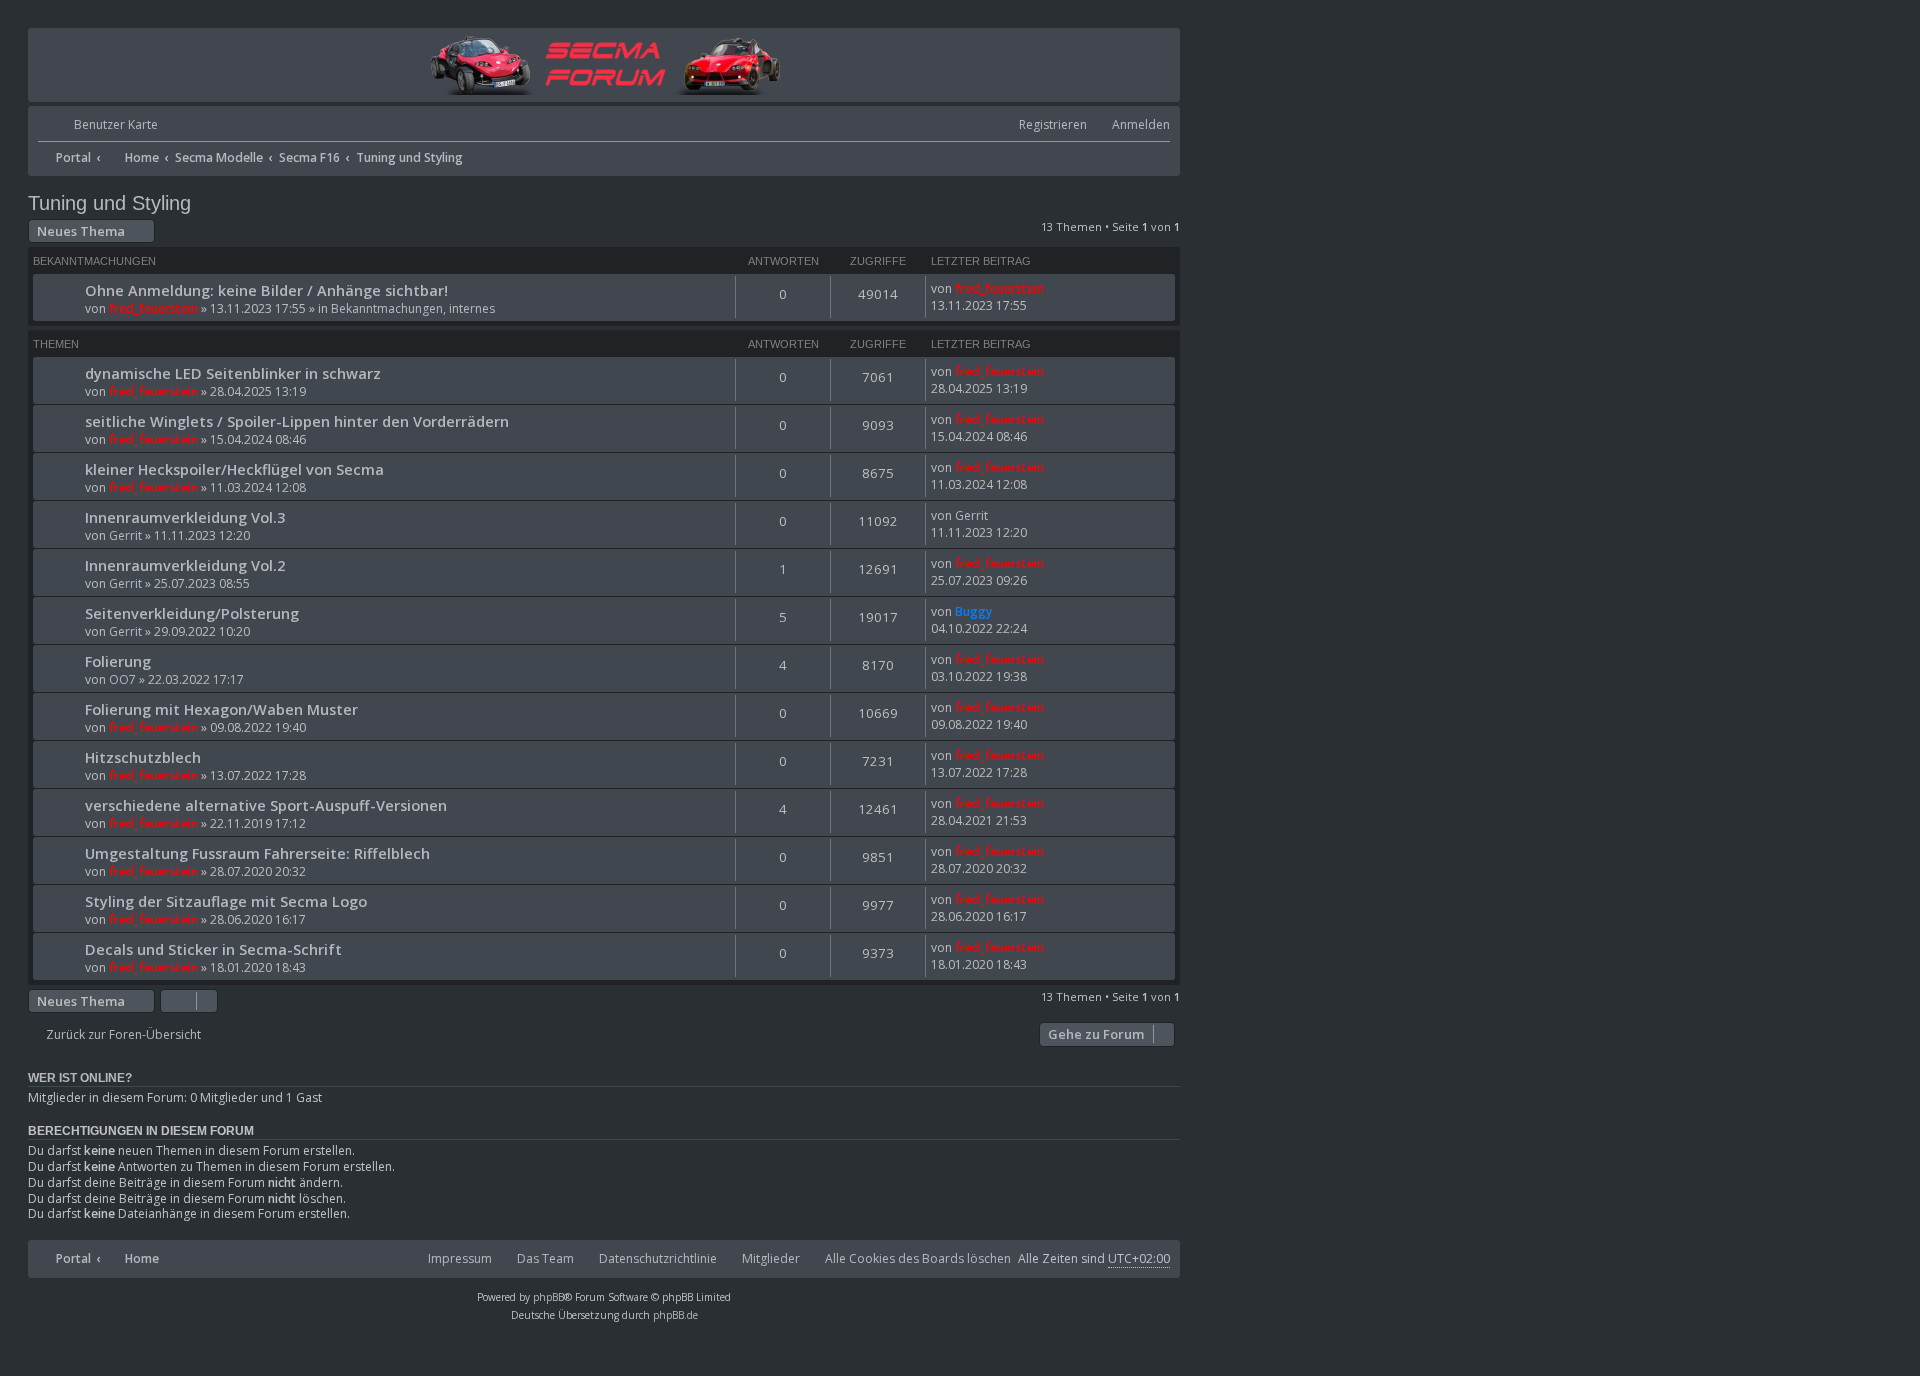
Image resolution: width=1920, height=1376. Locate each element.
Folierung (118, 661)
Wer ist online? (80, 1078)
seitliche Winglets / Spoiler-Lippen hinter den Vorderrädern (297, 421)
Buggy (973, 611)
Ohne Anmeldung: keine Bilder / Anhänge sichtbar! (266, 290)
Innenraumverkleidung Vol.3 (185, 517)
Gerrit (125, 535)
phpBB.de (675, 1315)
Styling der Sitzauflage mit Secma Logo (226, 901)
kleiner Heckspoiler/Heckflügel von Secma (234, 469)
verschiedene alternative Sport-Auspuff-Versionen (266, 805)
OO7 (122, 679)
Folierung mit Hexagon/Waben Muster (221, 709)
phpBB (548, 1297)
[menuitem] (98, 125)
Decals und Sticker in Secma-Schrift (213, 949)
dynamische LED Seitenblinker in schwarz (233, 373)
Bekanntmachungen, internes (413, 308)
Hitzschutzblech (143, 757)
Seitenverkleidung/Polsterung (192, 613)
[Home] (604, 63)
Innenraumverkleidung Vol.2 (185, 565)
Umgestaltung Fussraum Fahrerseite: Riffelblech (257, 853)
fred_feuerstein (153, 308)
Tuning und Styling (109, 203)
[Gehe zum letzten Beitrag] (1053, 288)
